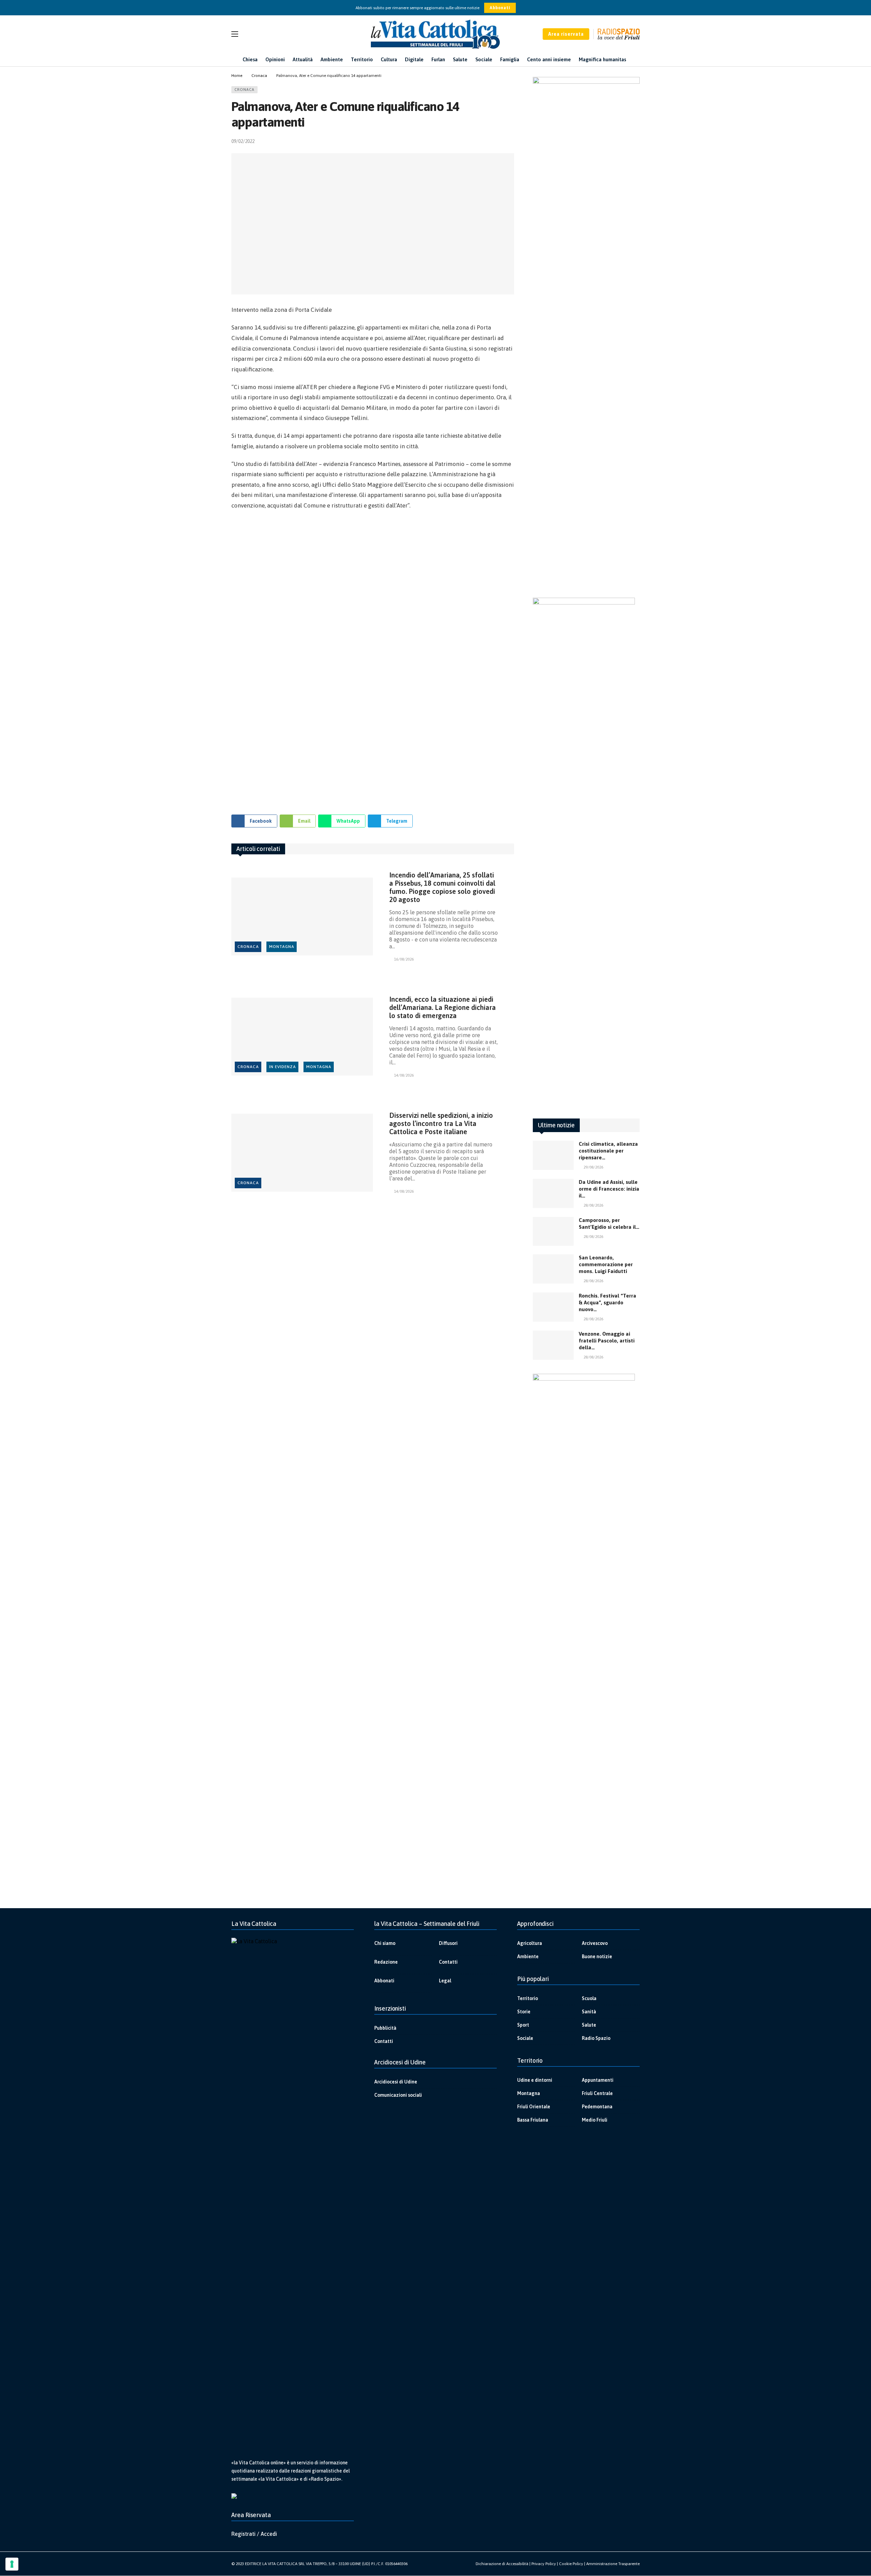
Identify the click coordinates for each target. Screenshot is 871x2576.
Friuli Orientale (534, 2107)
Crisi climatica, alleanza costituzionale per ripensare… (608, 1151)
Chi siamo (385, 1943)
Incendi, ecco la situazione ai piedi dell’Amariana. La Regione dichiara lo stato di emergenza (442, 1007)
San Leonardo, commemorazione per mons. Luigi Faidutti (606, 1264)
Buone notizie (597, 1957)
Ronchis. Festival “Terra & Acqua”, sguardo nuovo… (607, 1302)
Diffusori (448, 1943)
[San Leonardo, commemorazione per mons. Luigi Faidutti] (553, 1269)
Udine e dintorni (535, 2080)
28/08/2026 (593, 1205)
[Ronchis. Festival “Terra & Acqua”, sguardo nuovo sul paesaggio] (553, 1307)
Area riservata (566, 34)
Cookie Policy (571, 2564)
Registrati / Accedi (254, 2534)
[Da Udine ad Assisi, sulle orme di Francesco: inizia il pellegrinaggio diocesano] (553, 1193)
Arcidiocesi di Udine (396, 2082)
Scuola (589, 1998)
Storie (524, 2012)
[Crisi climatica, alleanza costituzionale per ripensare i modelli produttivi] (553, 1155)
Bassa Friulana (533, 2120)
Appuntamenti (598, 2080)
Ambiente (528, 1957)
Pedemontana (597, 2107)
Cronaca (244, 90)
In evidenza (283, 1067)
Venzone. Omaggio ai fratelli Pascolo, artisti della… (607, 1341)
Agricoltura (530, 1943)
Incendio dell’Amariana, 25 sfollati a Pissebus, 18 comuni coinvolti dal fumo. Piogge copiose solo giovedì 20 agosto (442, 887)
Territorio (528, 1998)
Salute (589, 2025)
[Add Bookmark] (511, 141)
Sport (523, 2025)
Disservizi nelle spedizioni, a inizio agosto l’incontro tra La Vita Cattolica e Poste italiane (441, 1123)
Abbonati (500, 8)
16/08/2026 (404, 959)
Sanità (589, 2012)
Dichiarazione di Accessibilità (502, 2564)
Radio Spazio (596, 2038)
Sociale (525, 2038)
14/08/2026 (404, 1075)
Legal (445, 1981)
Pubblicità (385, 2028)
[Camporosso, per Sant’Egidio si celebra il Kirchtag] (553, 1231)
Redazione (386, 1962)
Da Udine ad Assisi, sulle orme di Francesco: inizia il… (609, 1189)
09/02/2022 (243, 141)
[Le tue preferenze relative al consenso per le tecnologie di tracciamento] (12, 2564)
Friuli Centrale (597, 2093)
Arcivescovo (595, 1943)
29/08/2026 (593, 1167)
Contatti (448, 1962)
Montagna (282, 947)
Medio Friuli (595, 2120)
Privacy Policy (544, 2564)
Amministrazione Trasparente (613, 2564)
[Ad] (373, 659)
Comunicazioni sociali (398, 2095)
